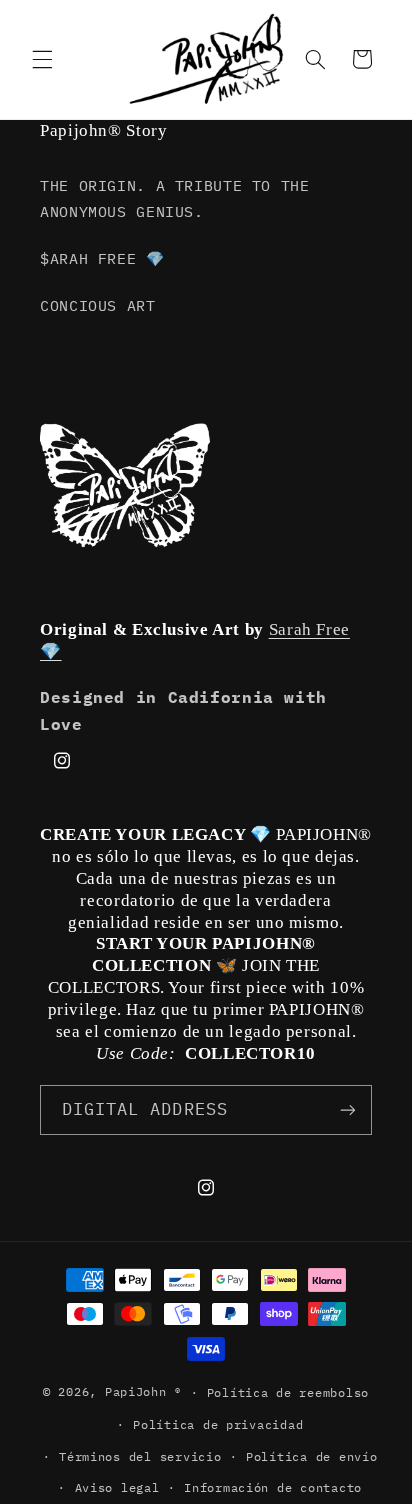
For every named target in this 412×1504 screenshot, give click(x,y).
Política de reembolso (288, 1392)
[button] (42, 59)
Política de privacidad (218, 1424)
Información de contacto (273, 1487)
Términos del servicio (140, 1456)
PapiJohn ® (143, 1391)
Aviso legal (117, 1487)
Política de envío (312, 1456)
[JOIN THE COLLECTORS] (348, 1109)
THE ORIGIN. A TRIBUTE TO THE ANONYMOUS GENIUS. (175, 198)
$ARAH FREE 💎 (102, 258)
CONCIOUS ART (98, 305)
